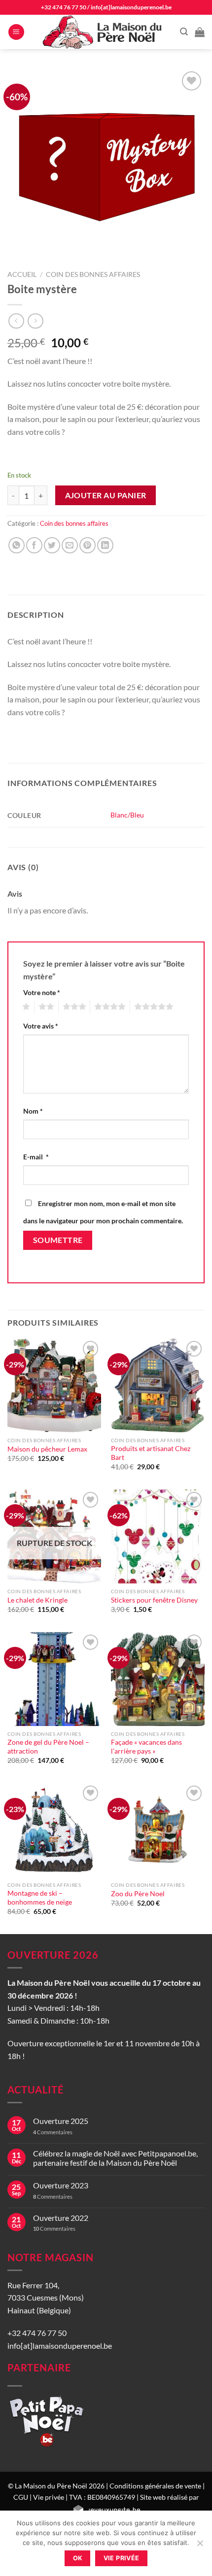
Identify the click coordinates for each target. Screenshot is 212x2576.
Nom (33, 1111)
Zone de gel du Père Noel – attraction (48, 1747)
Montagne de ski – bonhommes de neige (40, 1898)
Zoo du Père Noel (138, 1894)
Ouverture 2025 (61, 2121)
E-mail (36, 1157)
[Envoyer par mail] (70, 545)
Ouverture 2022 (61, 2218)
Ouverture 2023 (61, 2185)
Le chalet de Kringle (37, 1600)
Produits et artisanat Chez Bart (151, 1453)
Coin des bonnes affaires (93, 274)
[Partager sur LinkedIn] (105, 545)
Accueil (22, 274)
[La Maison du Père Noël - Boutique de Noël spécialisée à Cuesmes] (104, 32)
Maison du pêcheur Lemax (47, 1449)
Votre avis (41, 1026)
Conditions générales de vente (155, 2486)
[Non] (200, 2546)
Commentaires (53, 2132)
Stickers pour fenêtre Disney (154, 1600)
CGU (21, 2497)
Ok (78, 2558)
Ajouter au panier (106, 495)
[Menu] (16, 32)
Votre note (42, 992)
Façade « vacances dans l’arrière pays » (146, 1747)
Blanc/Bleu (127, 815)
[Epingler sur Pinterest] (88, 545)
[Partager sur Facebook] (34, 545)
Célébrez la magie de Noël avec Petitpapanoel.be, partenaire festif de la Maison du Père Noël (115, 2158)
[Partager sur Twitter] (52, 545)
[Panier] (200, 32)
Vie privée (49, 2497)
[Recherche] (184, 32)
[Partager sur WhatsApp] (17, 545)
